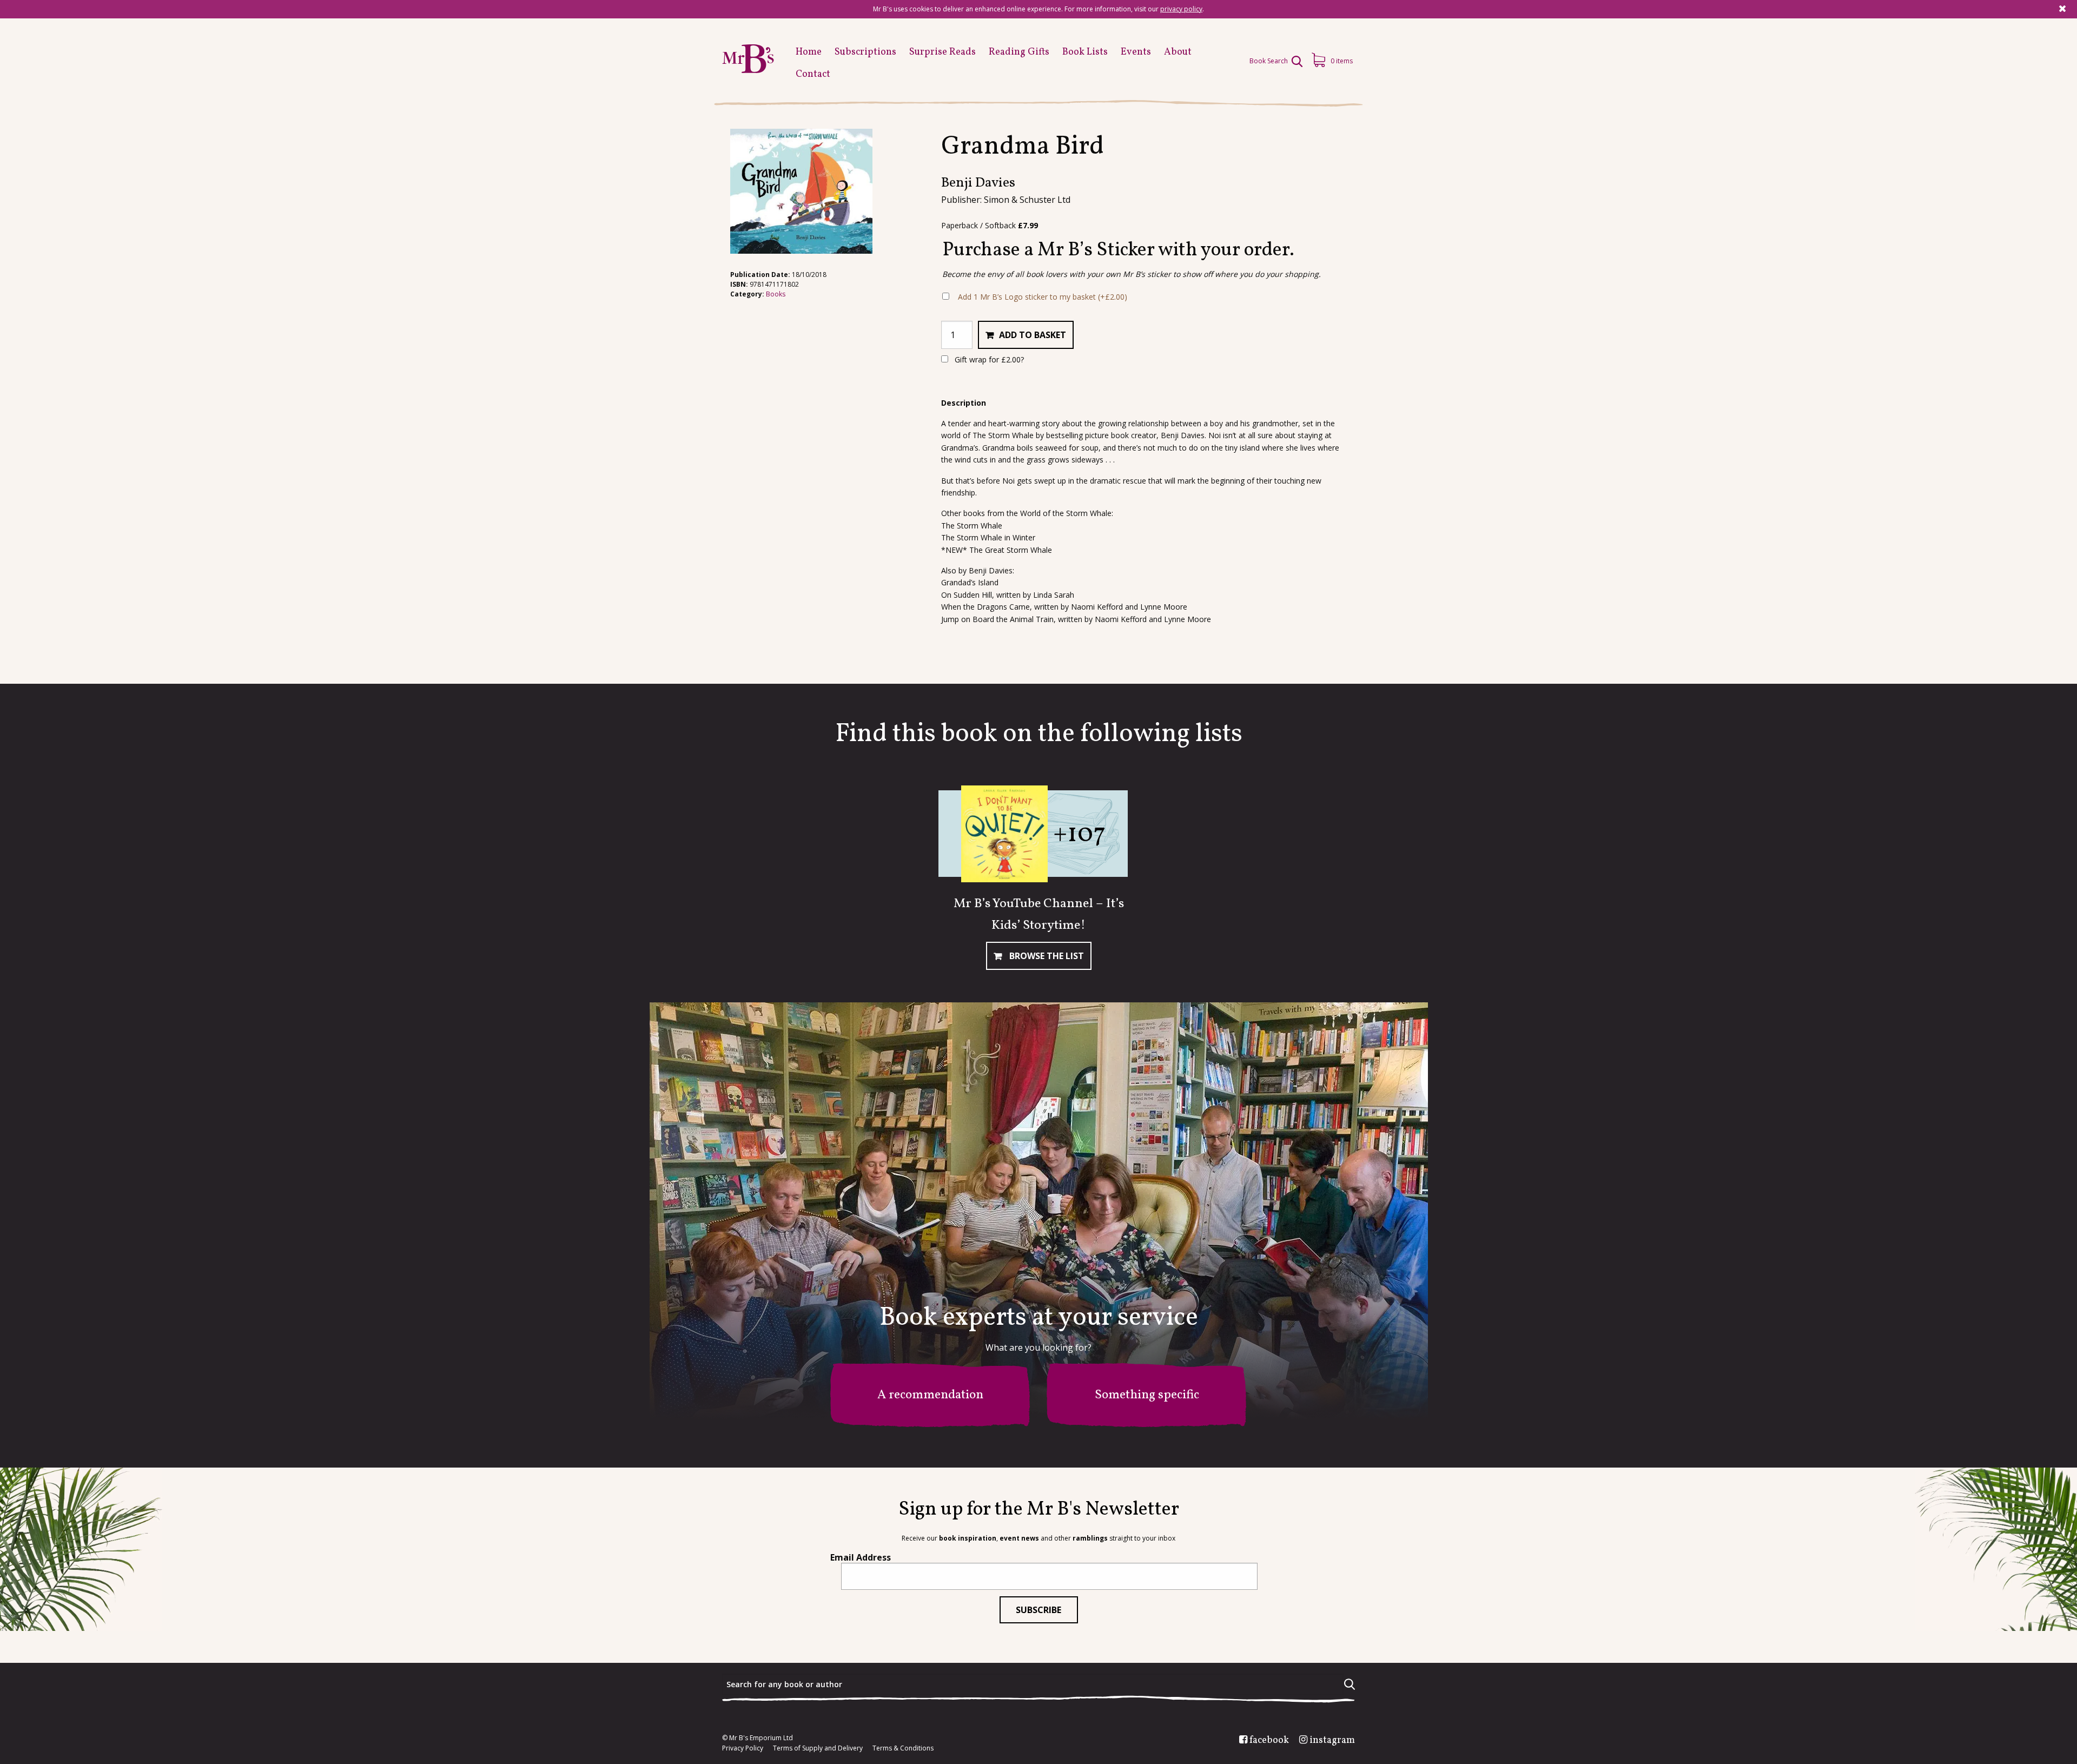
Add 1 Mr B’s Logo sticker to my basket (1043, 297)
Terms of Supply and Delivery (818, 1748)
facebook (1269, 1741)
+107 (1079, 834)
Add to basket (1033, 335)
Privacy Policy (743, 1748)
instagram (1332, 1741)
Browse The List (1046, 956)
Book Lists (1085, 52)
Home (809, 52)
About (1178, 52)
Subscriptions (865, 52)
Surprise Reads (942, 52)
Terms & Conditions (903, 1748)
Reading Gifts (1019, 52)
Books (776, 294)
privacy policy (1181, 9)
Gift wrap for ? (988, 359)
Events (1136, 52)
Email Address (861, 1557)
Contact (813, 74)
